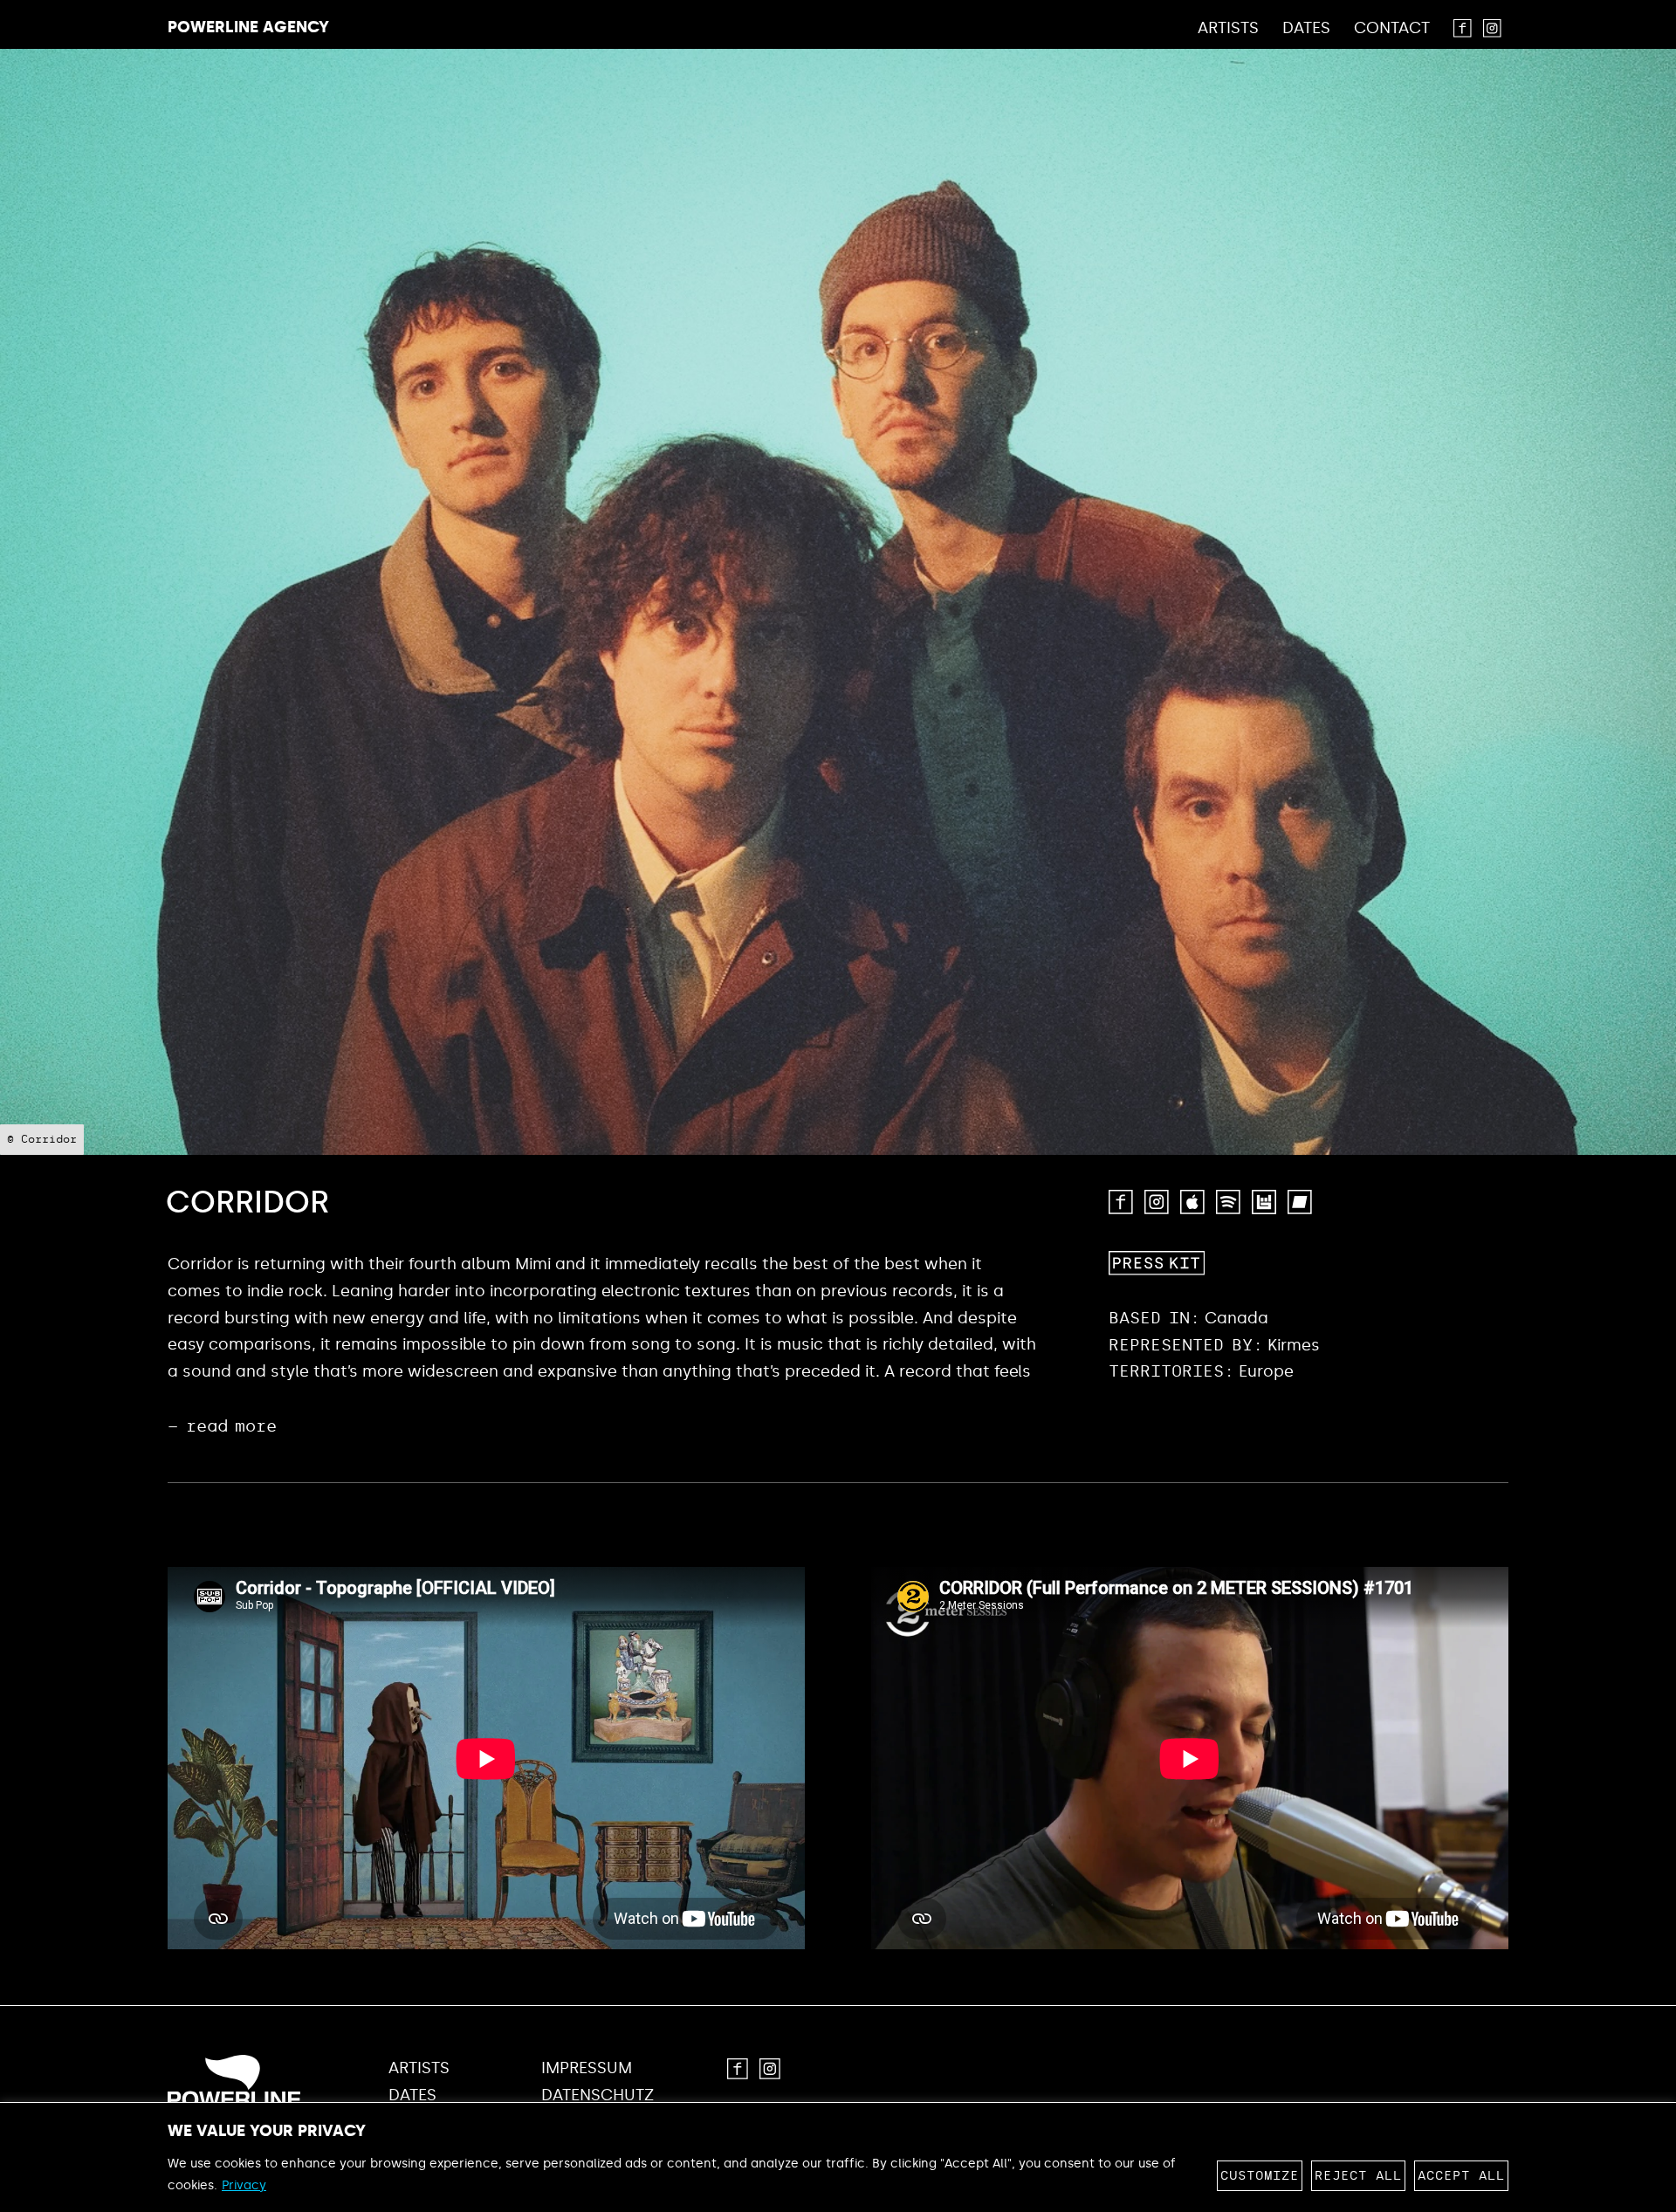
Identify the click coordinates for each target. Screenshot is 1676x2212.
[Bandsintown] (1264, 1202)
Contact (1392, 29)
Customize (1260, 2176)
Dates (1306, 29)
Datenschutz (598, 2095)
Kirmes (1294, 1345)
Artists (1228, 29)
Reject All (1358, 2176)
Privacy (244, 2185)
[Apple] (1192, 1202)
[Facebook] (1121, 1202)
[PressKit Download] (1157, 1263)
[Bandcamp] (1300, 1202)
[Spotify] (1228, 1202)
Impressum (587, 2068)
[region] (838, 2157)
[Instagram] (1157, 1202)
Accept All (1461, 2176)
